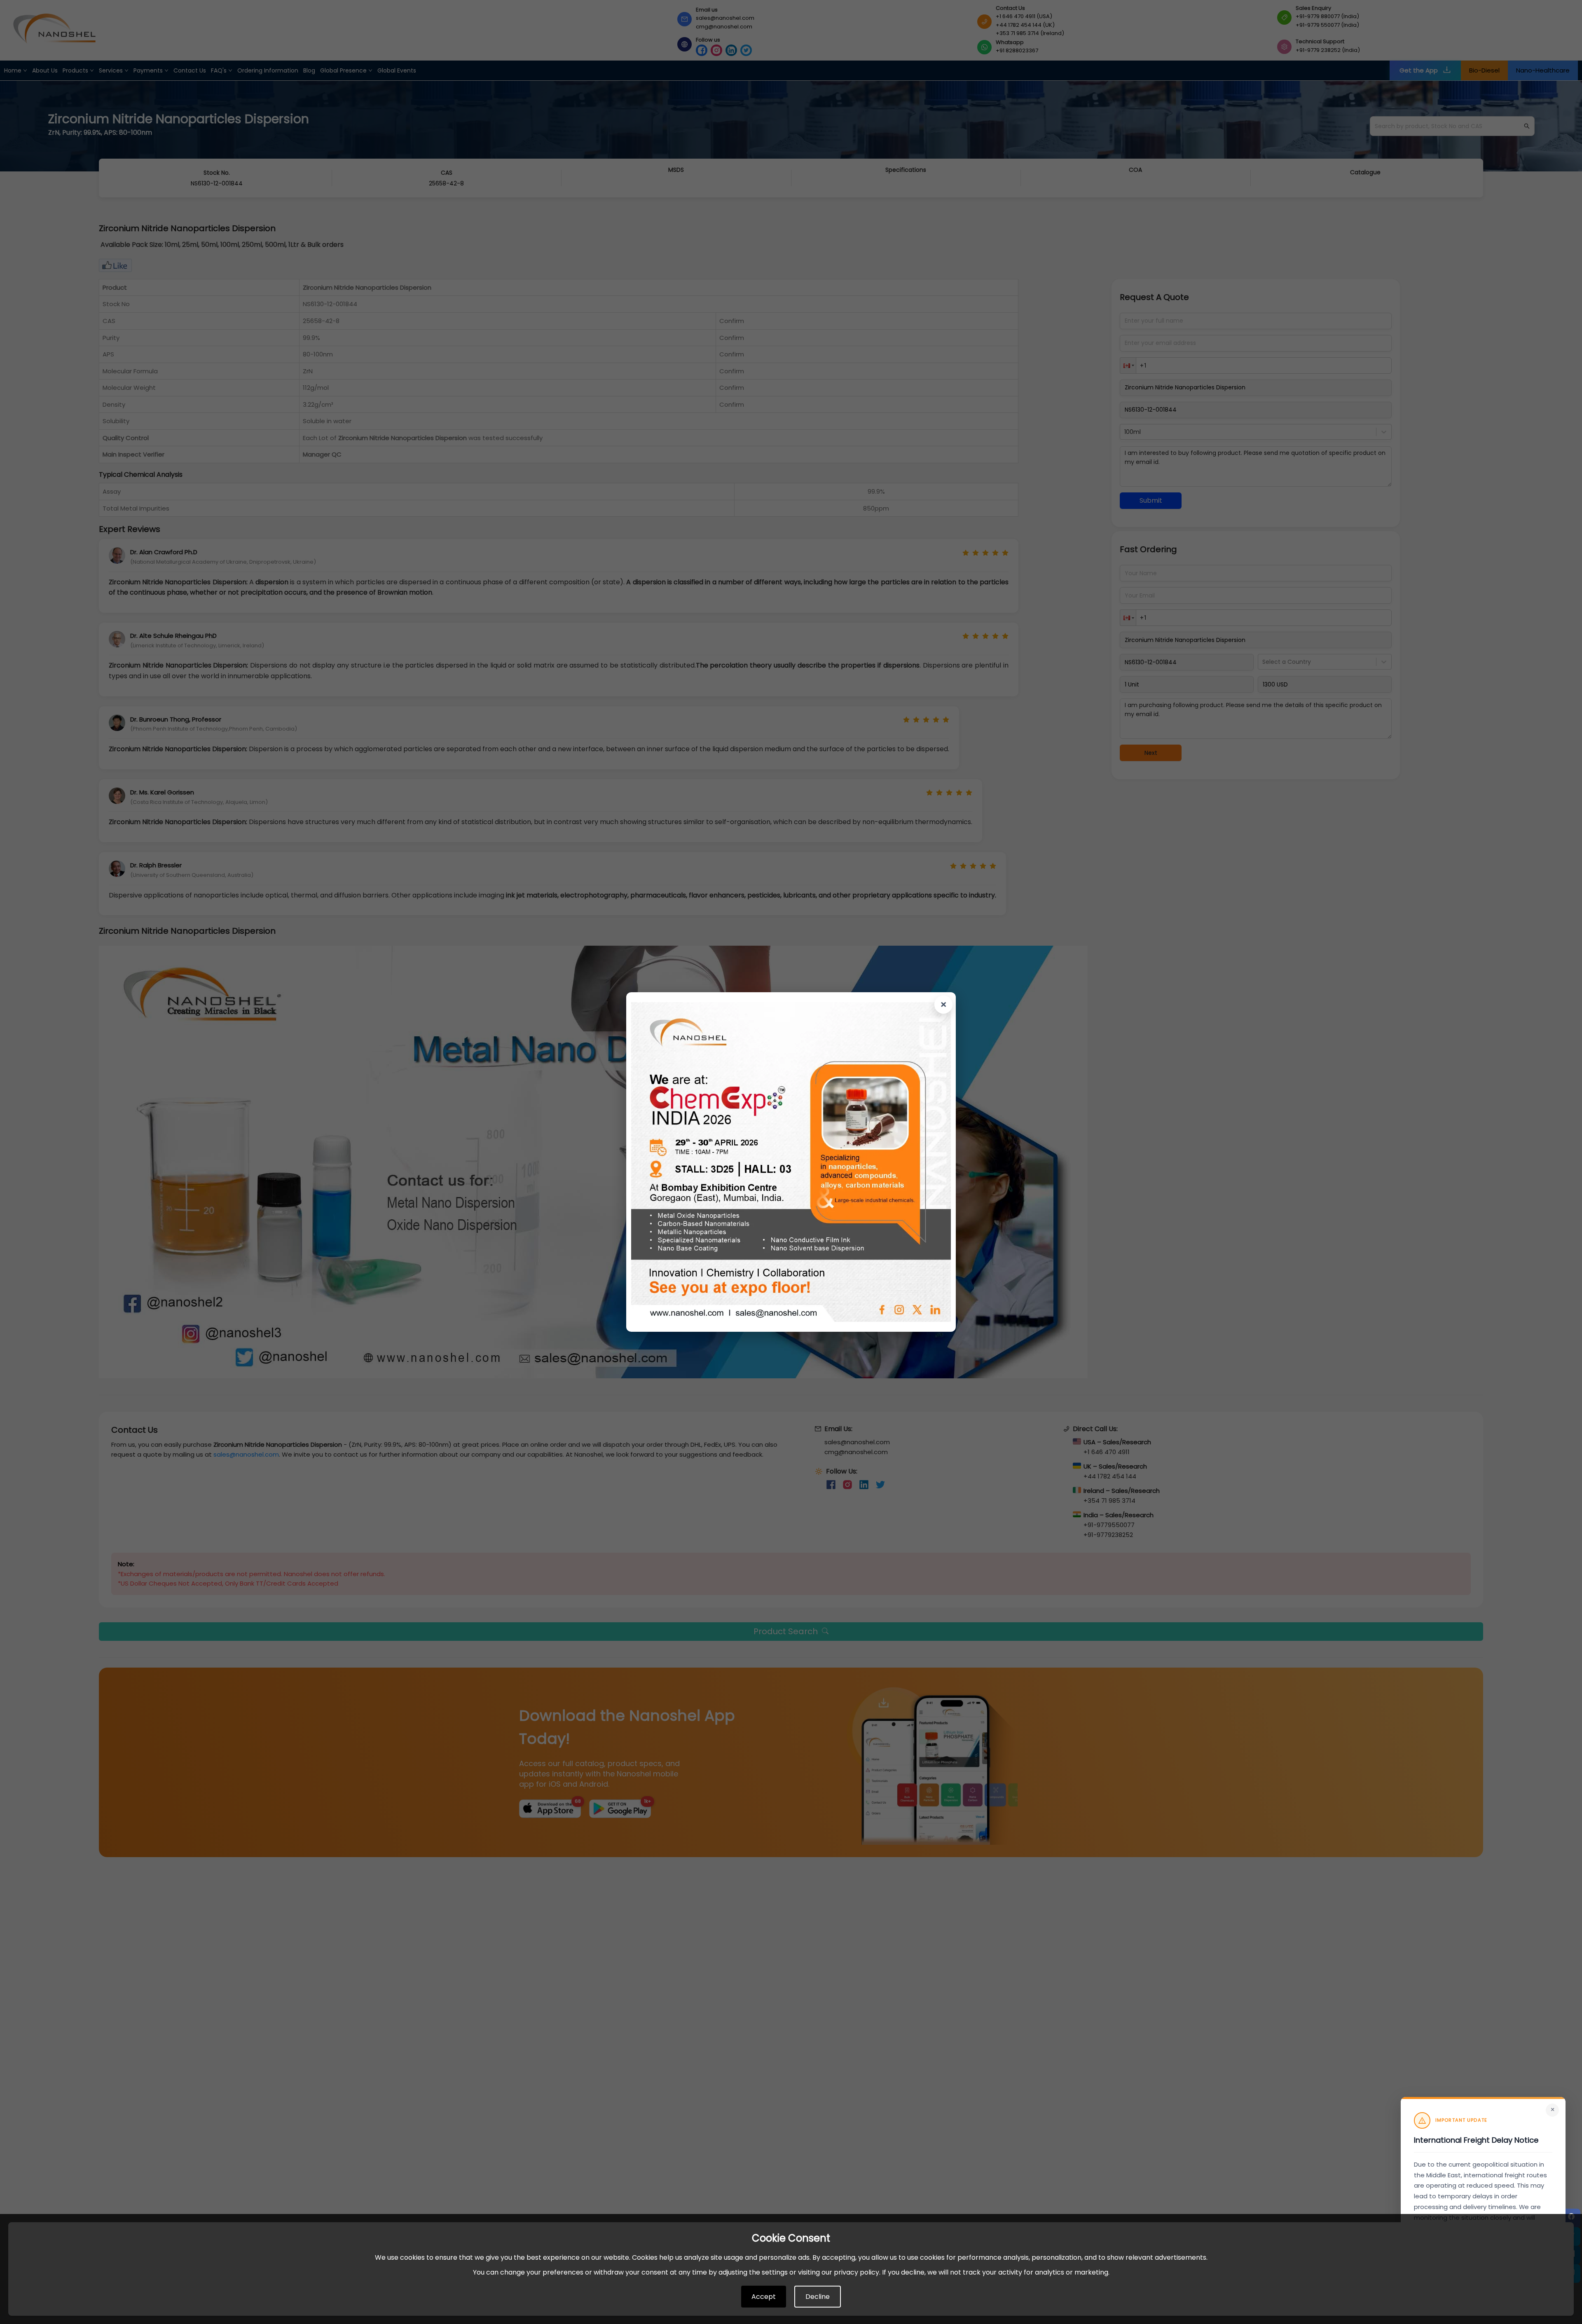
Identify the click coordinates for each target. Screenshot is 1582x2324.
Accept (764, 2297)
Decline (818, 2297)
